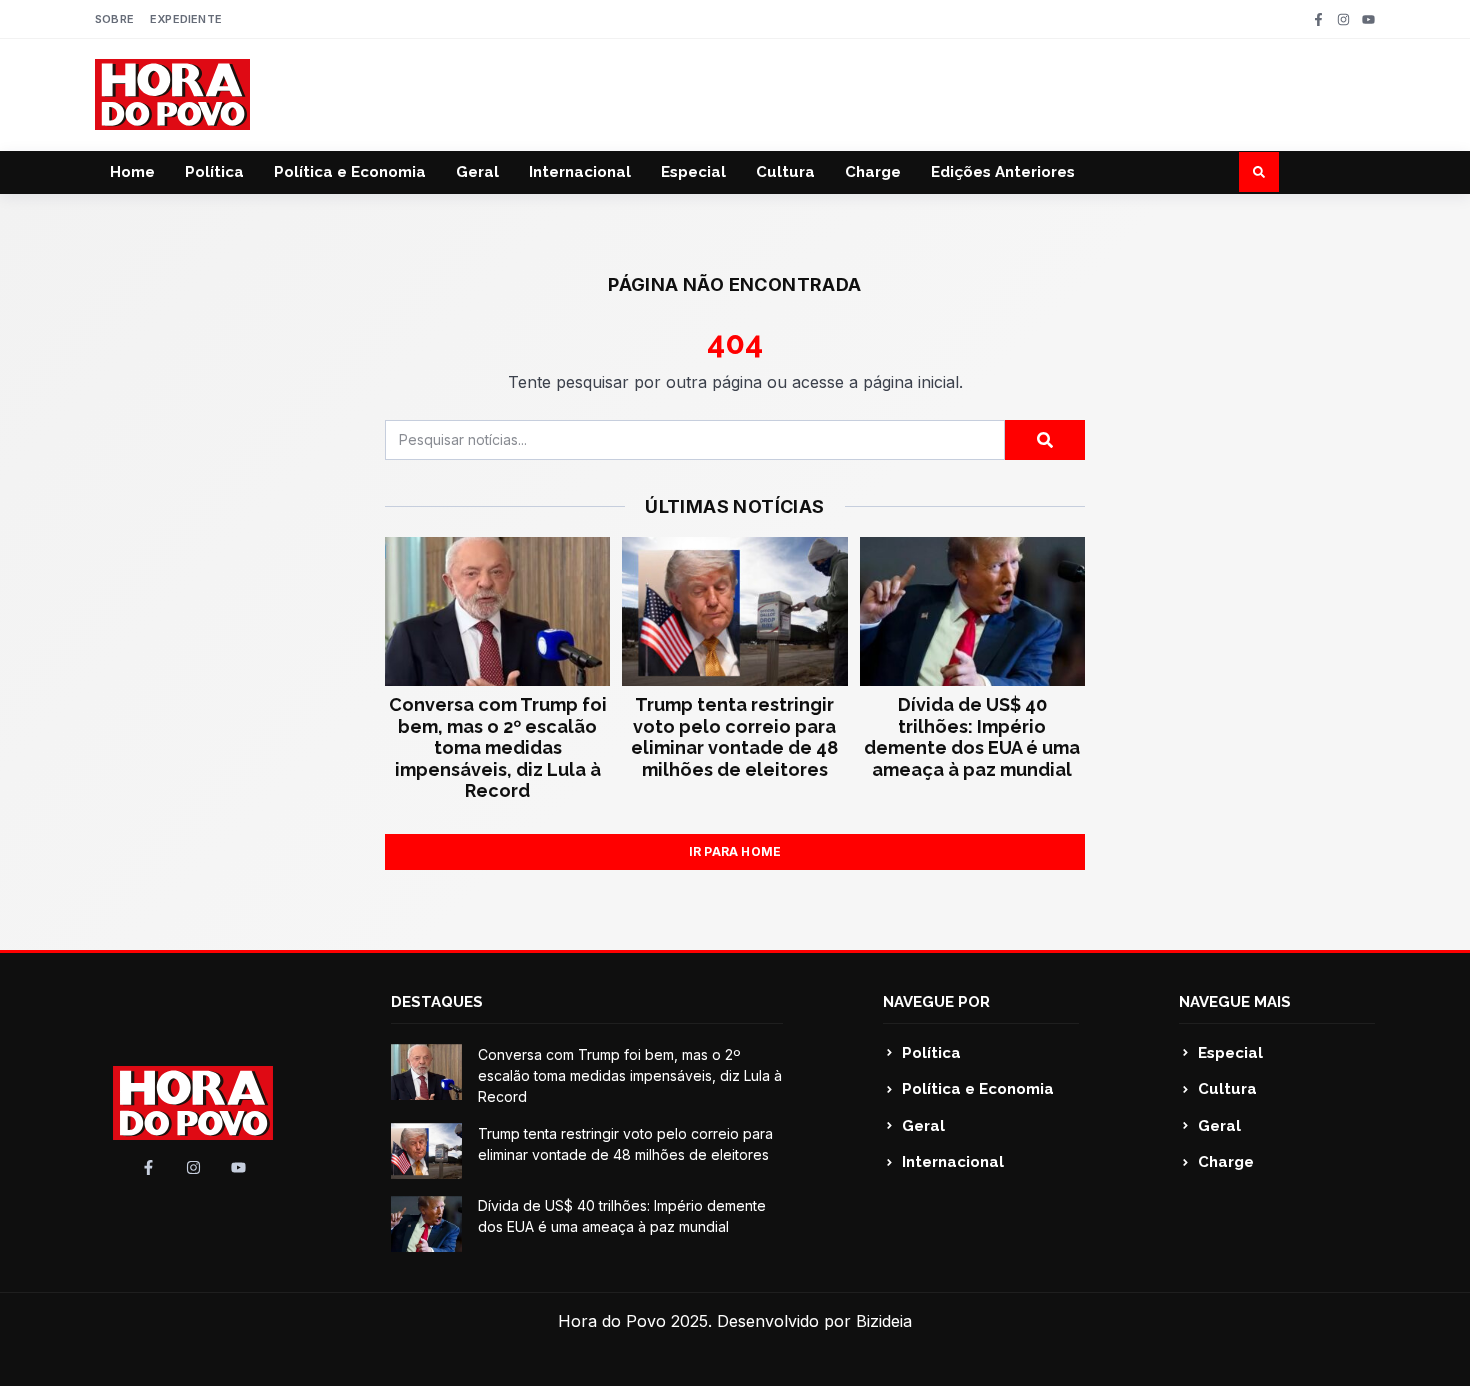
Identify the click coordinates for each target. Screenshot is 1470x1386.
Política (214, 172)
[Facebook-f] (1318, 19)
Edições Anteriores (1003, 172)
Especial (693, 172)
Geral (477, 172)
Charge (873, 172)
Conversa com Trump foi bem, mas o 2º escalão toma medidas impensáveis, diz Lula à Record (498, 747)
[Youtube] (1368, 19)
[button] (1259, 172)
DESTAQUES (437, 1002)
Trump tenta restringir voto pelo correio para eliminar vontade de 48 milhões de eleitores (734, 737)
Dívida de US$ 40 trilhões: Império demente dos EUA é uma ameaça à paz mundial (972, 737)
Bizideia (884, 1321)
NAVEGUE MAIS (1235, 1002)
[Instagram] (1343, 19)
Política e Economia (350, 172)
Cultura (785, 172)
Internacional (580, 172)
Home (132, 172)
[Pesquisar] (1045, 440)
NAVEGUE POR (936, 1002)
